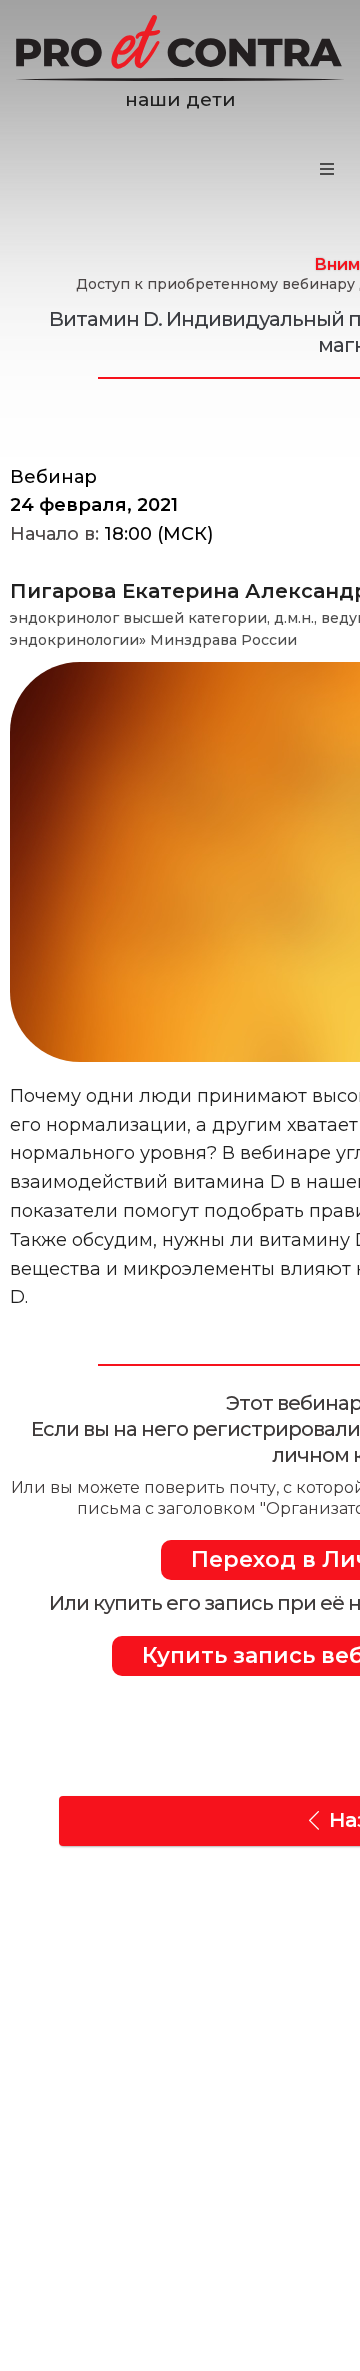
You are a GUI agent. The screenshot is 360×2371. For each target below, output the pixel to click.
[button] (327, 169)
